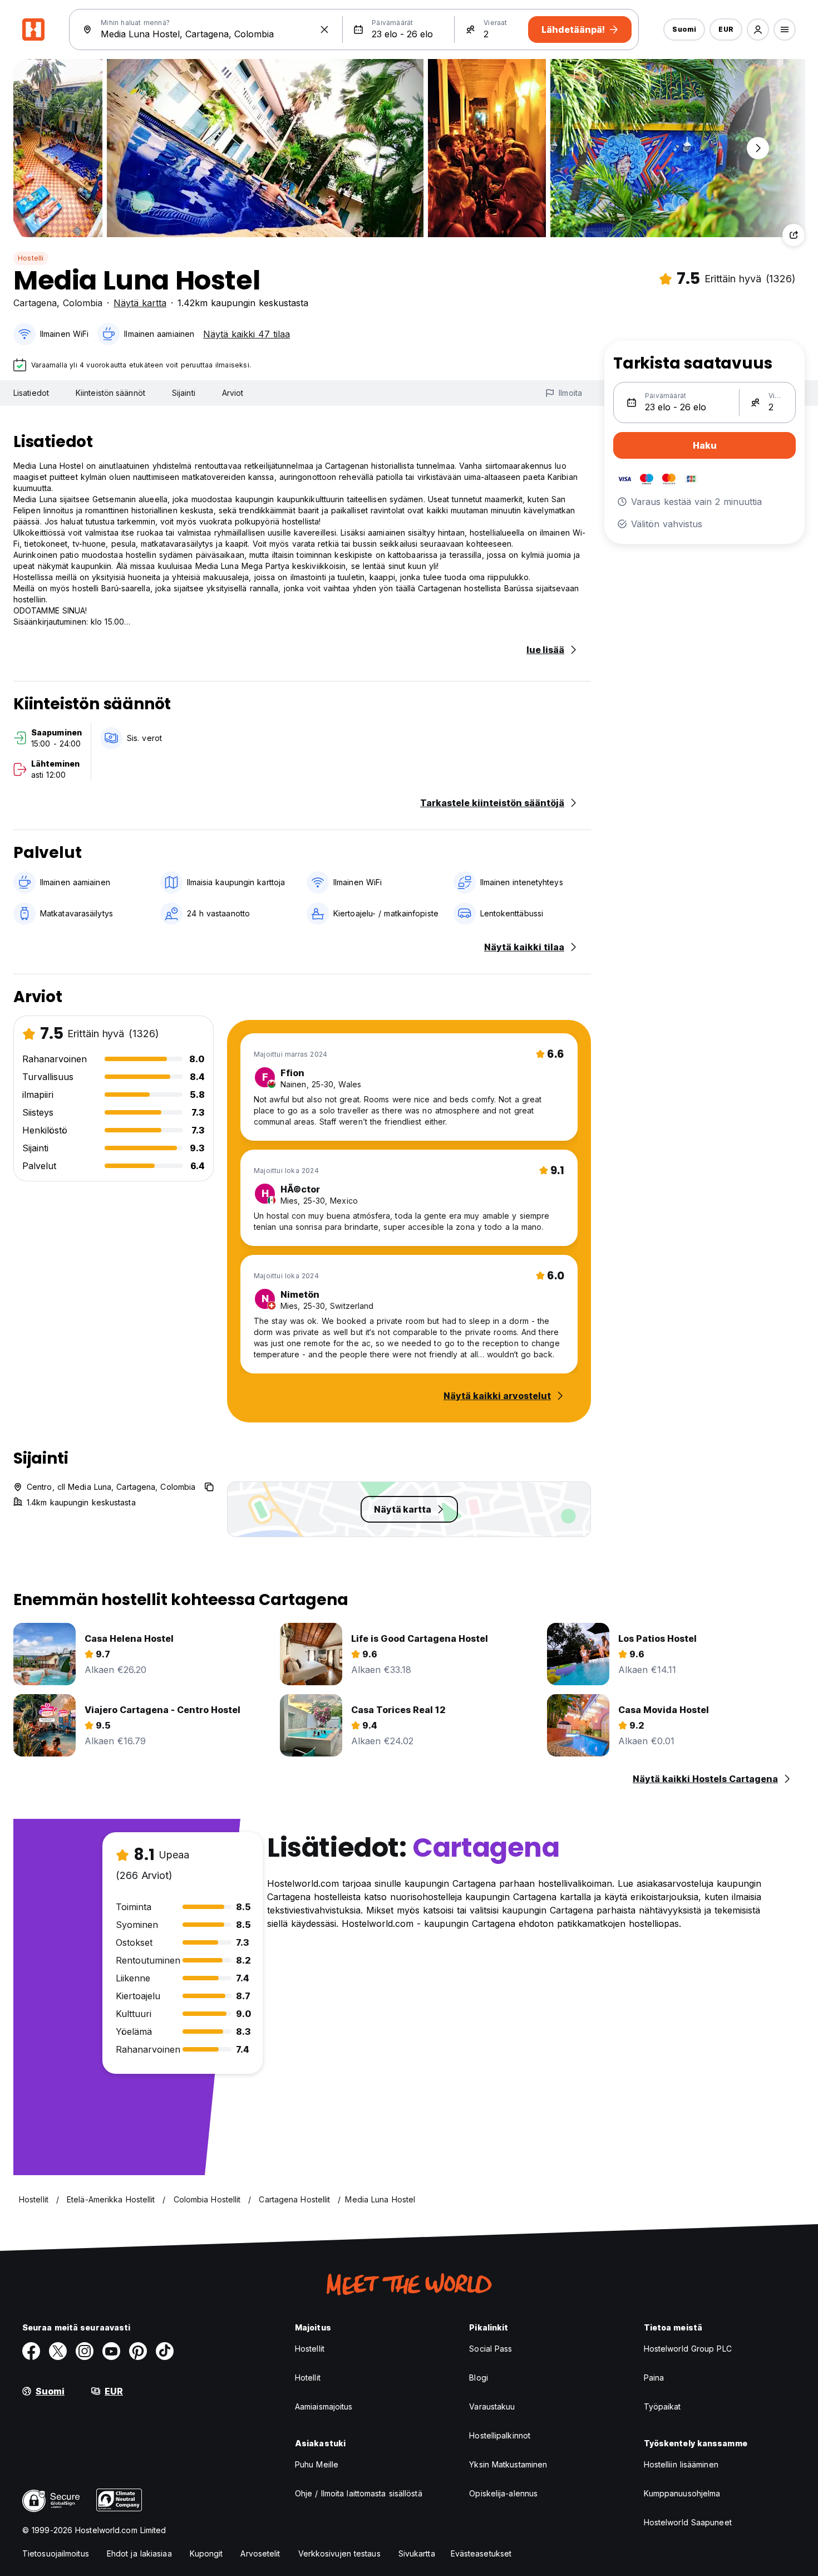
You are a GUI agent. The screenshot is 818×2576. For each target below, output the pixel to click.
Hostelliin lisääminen (681, 2464)
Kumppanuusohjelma (682, 2493)
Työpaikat (662, 2406)
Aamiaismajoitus (324, 2406)
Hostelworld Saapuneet (688, 2522)
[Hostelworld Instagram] (85, 2351)
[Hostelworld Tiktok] (165, 2351)
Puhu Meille (317, 2464)
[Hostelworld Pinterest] (138, 2351)
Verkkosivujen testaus (339, 2553)
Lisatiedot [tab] (31, 393)
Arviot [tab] (233, 393)
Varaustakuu (492, 2406)
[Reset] (324, 30)
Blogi (479, 2378)
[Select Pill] (758, 30)
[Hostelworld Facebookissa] (31, 2351)
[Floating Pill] (758, 148)
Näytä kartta (140, 303)
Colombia (83, 303)
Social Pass (491, 2349)
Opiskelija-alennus (503, 2493)
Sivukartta (417, 2553)
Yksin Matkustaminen (508, 2464)
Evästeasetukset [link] (481, 2553)
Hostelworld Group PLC (688, 2349)
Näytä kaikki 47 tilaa (247, 334)
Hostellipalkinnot (500, 2435)
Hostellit (310, 2349)
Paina (654, 2378)
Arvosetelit (260, 2553)
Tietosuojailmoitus (56, 2553)
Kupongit (206, 2553)
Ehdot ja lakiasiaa (139, 2553)
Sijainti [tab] (184, 393)
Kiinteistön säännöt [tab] (110, 393)
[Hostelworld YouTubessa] (111, 2351)
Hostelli (31, 258)
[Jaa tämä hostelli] (794, 235)
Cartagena (35, 303)
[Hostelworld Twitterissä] (58, 2351)
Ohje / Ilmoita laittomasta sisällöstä (359, 2493)
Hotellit (308, 2378)
